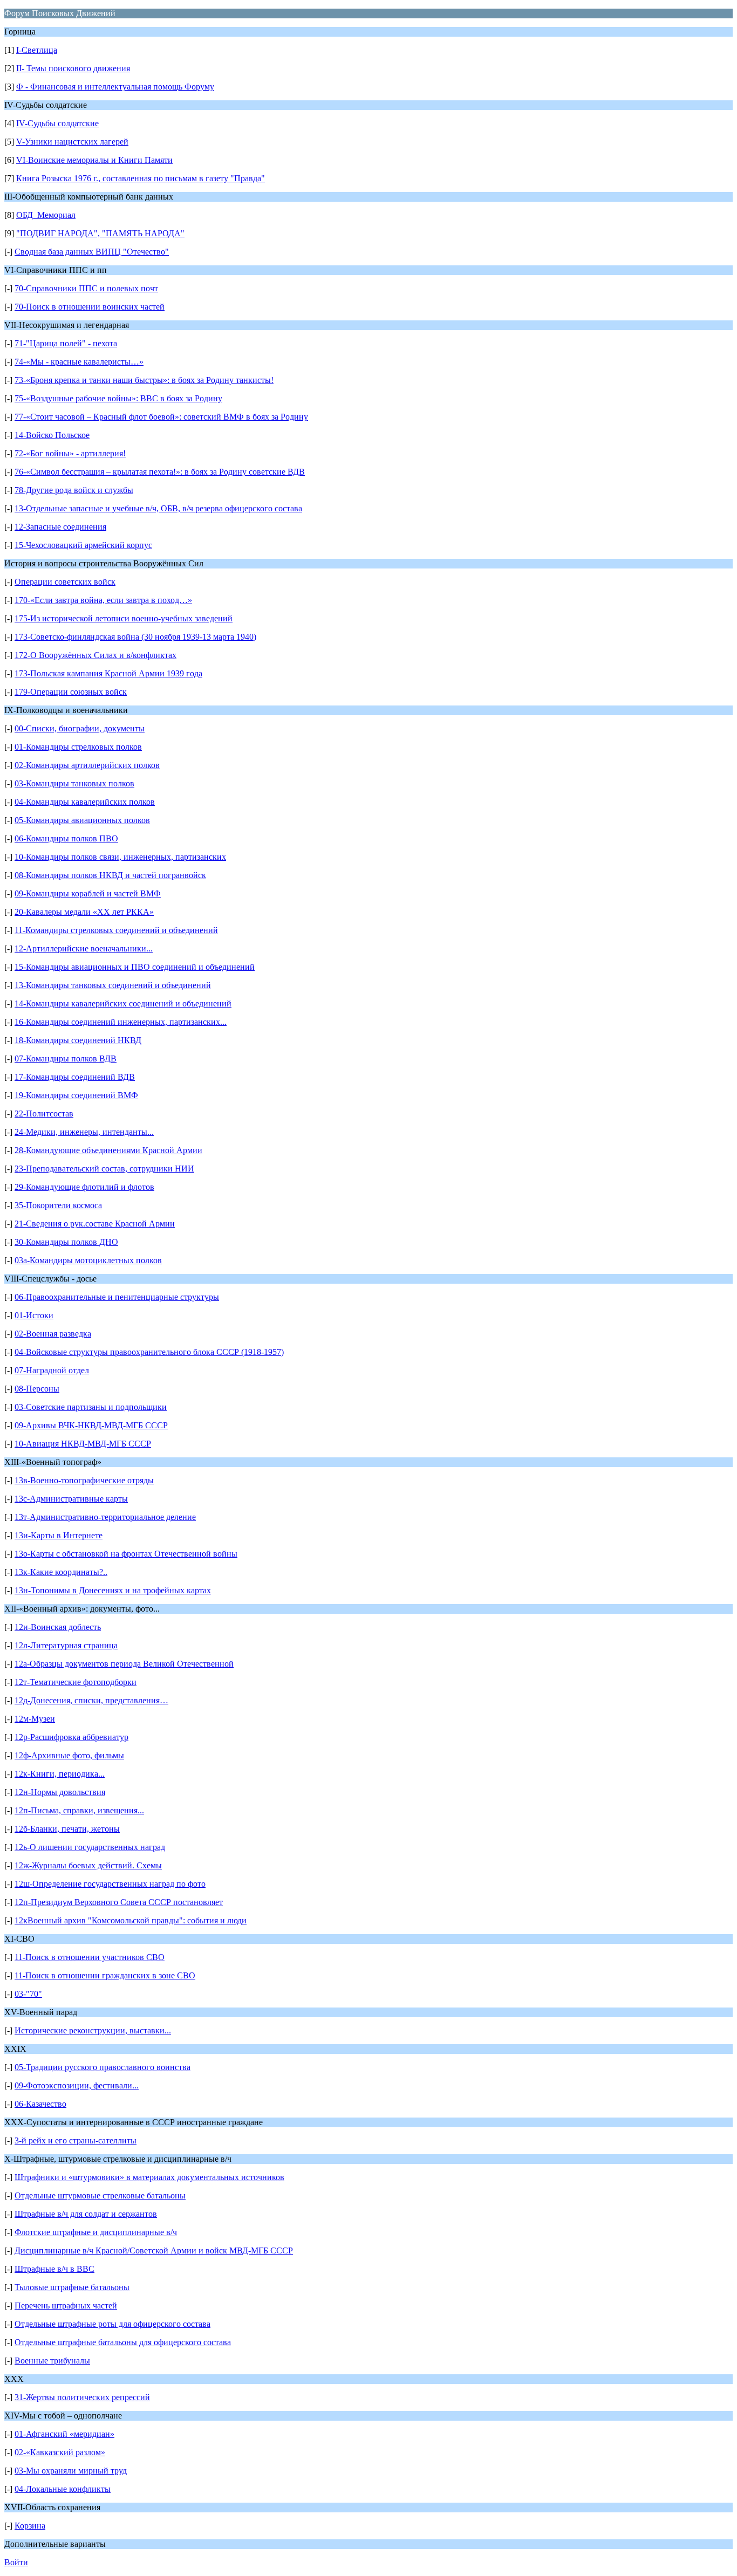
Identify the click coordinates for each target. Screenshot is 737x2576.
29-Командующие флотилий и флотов (84, 1187)
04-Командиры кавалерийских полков (85, 802)
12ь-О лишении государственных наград (90, 1847)
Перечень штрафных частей (66, 2306)
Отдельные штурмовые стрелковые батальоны (100, 2195)
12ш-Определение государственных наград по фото (110, 1884)
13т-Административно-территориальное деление (105, 1517)
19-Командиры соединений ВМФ (76, 1095)
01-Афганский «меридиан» (64, 2434)
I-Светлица (37, 50)
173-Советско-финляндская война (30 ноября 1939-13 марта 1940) (135, 637)
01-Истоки (34, 1315)
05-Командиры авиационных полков (82, 820)
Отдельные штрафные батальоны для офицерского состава (123, 2342)
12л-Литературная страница (66, 1645)
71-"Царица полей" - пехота (66, 343)
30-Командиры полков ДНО (66, 1242)
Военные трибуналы (52, 2361)
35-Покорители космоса (58, 1205)
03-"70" (28, 1994)
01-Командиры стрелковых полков (78, 747)
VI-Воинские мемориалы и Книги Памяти (94, 160)
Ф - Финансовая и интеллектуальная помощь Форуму (115, 87)
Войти (16, 2562)
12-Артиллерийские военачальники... (84, 948)
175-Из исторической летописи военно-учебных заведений (124, 618)
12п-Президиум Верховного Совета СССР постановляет (119, 1902)
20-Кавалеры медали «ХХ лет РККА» (84, 912)
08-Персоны (37, 1389)
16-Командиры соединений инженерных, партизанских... (121, 1022)
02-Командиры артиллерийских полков (87, 765)
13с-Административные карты (71, 1499)
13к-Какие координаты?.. (61, 1572)
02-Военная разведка (53, 1334)
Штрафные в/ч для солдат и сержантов (86, 2214)
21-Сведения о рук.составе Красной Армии (95, 1224)
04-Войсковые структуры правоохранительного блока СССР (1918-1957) (149, 1352)
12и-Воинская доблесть (58, 1627)
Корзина (30, 2526)
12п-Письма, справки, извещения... (79, 1810)
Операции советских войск (65, 582)
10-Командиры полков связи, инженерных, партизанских (120, 857)
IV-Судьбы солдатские (57, 123)
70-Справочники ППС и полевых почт (86, 288)
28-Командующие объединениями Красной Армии (108, 1150)
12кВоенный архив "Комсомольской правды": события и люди (131, 1920)
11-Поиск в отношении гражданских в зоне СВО (105, 1975)
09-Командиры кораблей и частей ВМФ (88, 893)
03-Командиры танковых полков (74, 783)
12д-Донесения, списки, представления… (91, 1700)
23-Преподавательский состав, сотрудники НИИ (104, 1169)
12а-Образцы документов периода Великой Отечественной (124, 1664)
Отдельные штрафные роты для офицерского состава (112, 2324)
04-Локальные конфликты (63, 2489)
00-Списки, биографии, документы (80, 728)
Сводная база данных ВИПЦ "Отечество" (92, 252)
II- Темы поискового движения (73, 68)
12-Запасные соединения (60, 527)
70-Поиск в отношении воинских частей (90, 307)
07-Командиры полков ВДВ (66, 1059)
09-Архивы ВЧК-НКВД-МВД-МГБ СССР (91, 1425)
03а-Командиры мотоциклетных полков (88, 1260)
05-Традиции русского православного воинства (103, 2067)
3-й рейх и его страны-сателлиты (76, 2140)
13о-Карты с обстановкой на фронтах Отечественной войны (126, 1554)
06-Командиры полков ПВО (66, 838)
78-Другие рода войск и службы (74, 490)
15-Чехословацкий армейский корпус (83, 545)
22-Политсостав (44, 1114)
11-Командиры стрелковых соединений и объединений (116, 930)
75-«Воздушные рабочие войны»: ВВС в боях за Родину (118, 398)
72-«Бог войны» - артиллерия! (70, 453)
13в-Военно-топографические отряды (84, 1480)
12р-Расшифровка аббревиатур (71, 1737)
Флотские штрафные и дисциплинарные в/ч (96, 2232)
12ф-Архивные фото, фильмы (69, 1755)
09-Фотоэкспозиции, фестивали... (77, 2085)
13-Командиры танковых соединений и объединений (113, 985)
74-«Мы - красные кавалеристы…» (79, 362)
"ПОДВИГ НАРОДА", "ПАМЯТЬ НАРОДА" (100, 233)
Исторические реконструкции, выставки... (93, 2030)
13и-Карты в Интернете (59, 1535)
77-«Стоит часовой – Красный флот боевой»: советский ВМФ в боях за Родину (161, 417)
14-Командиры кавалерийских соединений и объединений (123, 1003)
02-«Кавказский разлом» (60, 2452)
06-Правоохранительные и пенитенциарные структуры (117, 1297)
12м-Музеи (35, 1719)
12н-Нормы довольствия (60, 1792)
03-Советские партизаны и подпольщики (91, 1407)
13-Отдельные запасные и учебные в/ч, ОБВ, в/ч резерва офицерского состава (158, 508)
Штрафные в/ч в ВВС (54, 2269)
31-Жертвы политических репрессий (82, 2397)
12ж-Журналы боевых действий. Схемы (88, 1865)
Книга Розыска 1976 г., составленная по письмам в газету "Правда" (141, 178)
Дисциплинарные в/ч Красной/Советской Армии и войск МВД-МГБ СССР (154, 2250)
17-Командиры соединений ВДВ (75, 1077)
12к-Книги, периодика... (60, 1774)
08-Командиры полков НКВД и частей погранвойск (110, 875)
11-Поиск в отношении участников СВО (90, 1957)
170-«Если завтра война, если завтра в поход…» (103, 600)
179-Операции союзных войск (71, 692)
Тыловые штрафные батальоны (72, 2287)
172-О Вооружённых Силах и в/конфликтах (95, 655)
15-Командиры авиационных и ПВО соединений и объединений (135, 967)
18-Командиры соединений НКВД (78, 1040)
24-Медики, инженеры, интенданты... (84, 1132)
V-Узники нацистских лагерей (72, 142)
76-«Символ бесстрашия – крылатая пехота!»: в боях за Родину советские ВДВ (160, 472)
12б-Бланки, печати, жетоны (67, 1829)
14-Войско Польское (52, 435)
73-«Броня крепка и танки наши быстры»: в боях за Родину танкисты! (144, 380)
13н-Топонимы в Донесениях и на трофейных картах (113, 1590)
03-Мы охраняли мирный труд (71, 2471)
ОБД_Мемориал (46, 215)
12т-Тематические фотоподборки (76, 1682)
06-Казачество (40, 2104)
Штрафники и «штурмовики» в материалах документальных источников (149, 2177)
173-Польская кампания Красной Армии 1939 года (108, 673)
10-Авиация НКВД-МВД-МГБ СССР (83, 1444)
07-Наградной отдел (52, 1370)
